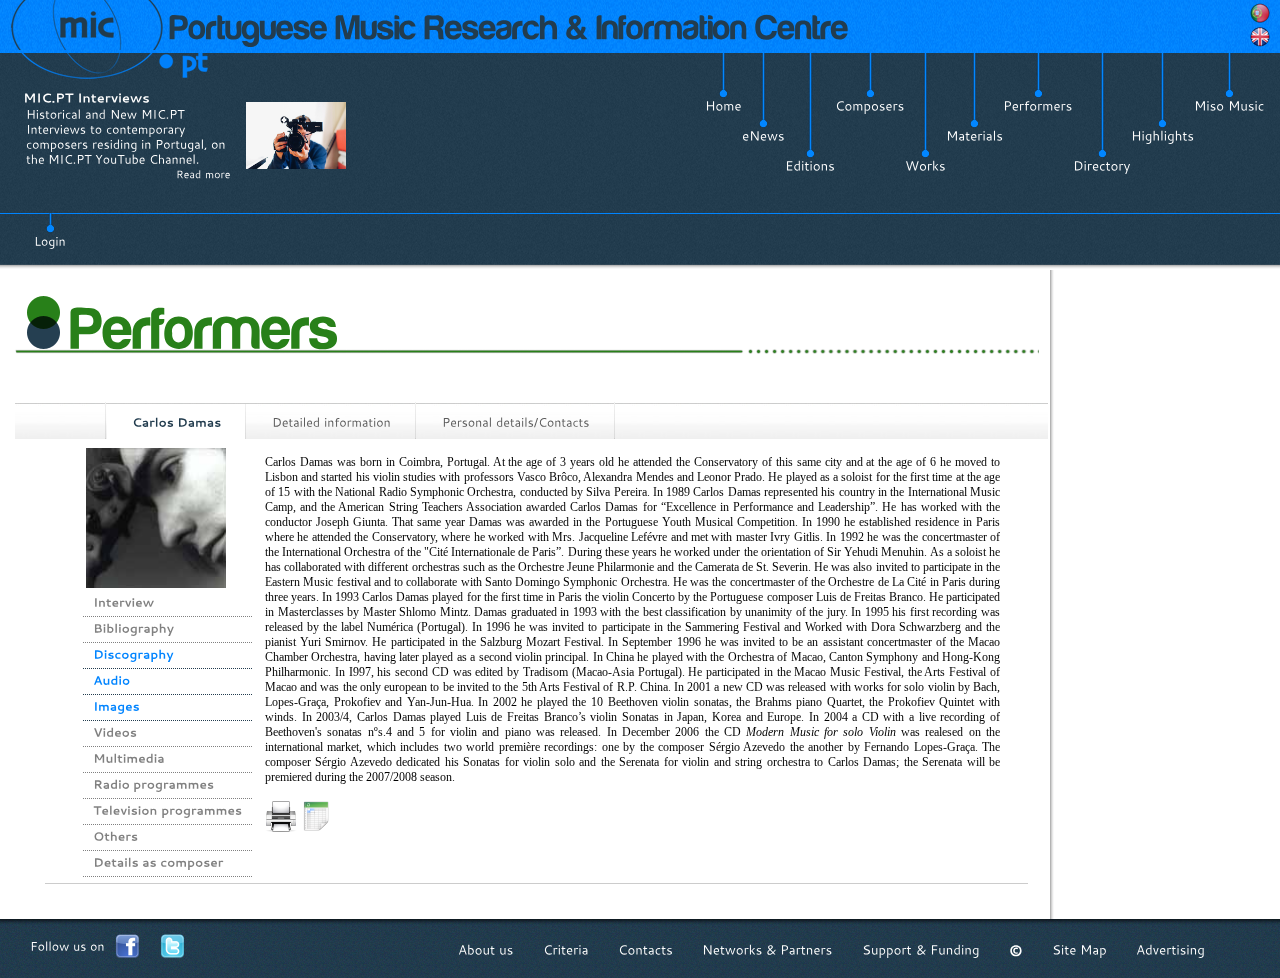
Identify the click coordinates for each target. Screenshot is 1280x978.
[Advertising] (1170, 950)
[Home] (723, 106)
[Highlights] (1162, 136)
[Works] (925, 166)
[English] (1260, 37)
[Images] (116, 707)
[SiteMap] (1079, 950)
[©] (1016, 950)
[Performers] (1038, 106)
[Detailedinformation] (331, 422)
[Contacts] (645, 950)
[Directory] (1102, 166)
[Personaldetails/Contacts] (516, 422)
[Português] (1260, 13)
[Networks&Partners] (767, 950)
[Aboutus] (486, 950)
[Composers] (870, 106)
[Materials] (974, 136)
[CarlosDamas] (176, 423)
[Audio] (111, 681)
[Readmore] (203, 174)
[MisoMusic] (1229, 106)
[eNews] (763, 136)
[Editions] (810, 166)
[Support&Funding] (921, 950)
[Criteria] (566, 950)
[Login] (50, 230)
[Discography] (133, 655)
